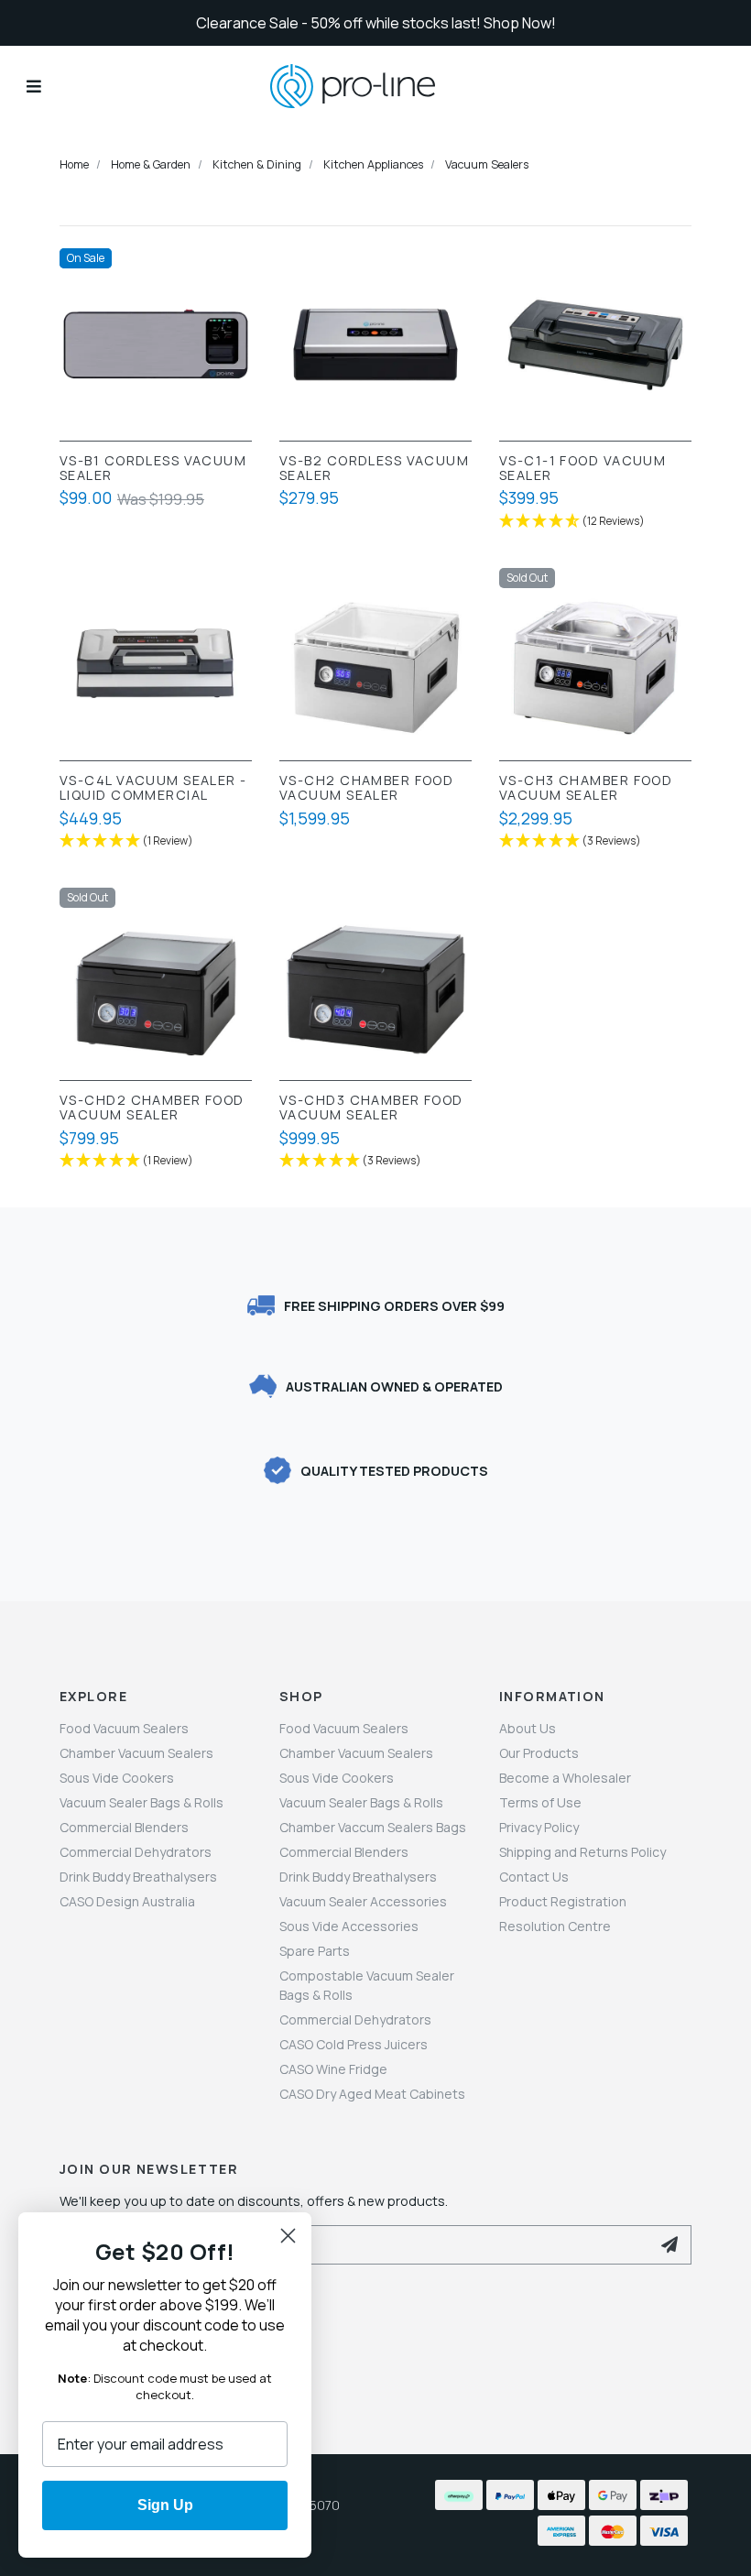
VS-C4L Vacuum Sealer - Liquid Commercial (153, 788)
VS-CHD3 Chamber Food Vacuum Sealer (371, 1108)
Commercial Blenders (124, 1827)
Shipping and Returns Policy (582, 1852)
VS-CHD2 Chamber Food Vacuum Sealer (152, 1108)
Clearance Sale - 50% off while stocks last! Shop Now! (376, 23)
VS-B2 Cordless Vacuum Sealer (374, 468)
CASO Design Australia (127, 1901)
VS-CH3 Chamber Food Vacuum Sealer (586, 788)
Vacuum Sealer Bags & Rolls (141, 1802)
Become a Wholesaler (565, 1778)
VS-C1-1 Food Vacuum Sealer (582, 468)
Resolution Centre (555, 1926)
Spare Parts (315, 1951)
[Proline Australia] (375, 87)
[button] (595, 522)
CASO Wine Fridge (333, 2069)
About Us (528, 1728)
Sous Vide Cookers (117, 1778)
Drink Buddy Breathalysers (138, 1877)
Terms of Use (540, 1802)
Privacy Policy (539, 1827)
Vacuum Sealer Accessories (363, 1901)
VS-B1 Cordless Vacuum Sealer (153, 468)
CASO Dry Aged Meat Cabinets (372, 2094)
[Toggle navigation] (34, 86)
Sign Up (165, 2505)
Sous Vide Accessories (349, 1926)
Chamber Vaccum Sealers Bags (373, 1827)
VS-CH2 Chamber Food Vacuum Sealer (366, 788)
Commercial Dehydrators (136, 1852)
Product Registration (563, 1901)
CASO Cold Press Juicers (354, 2044)
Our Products (539, 1753)
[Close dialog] (288, 2236)
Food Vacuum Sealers (124, 1728)
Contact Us (534, 1877)
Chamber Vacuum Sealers (136, 1753)
